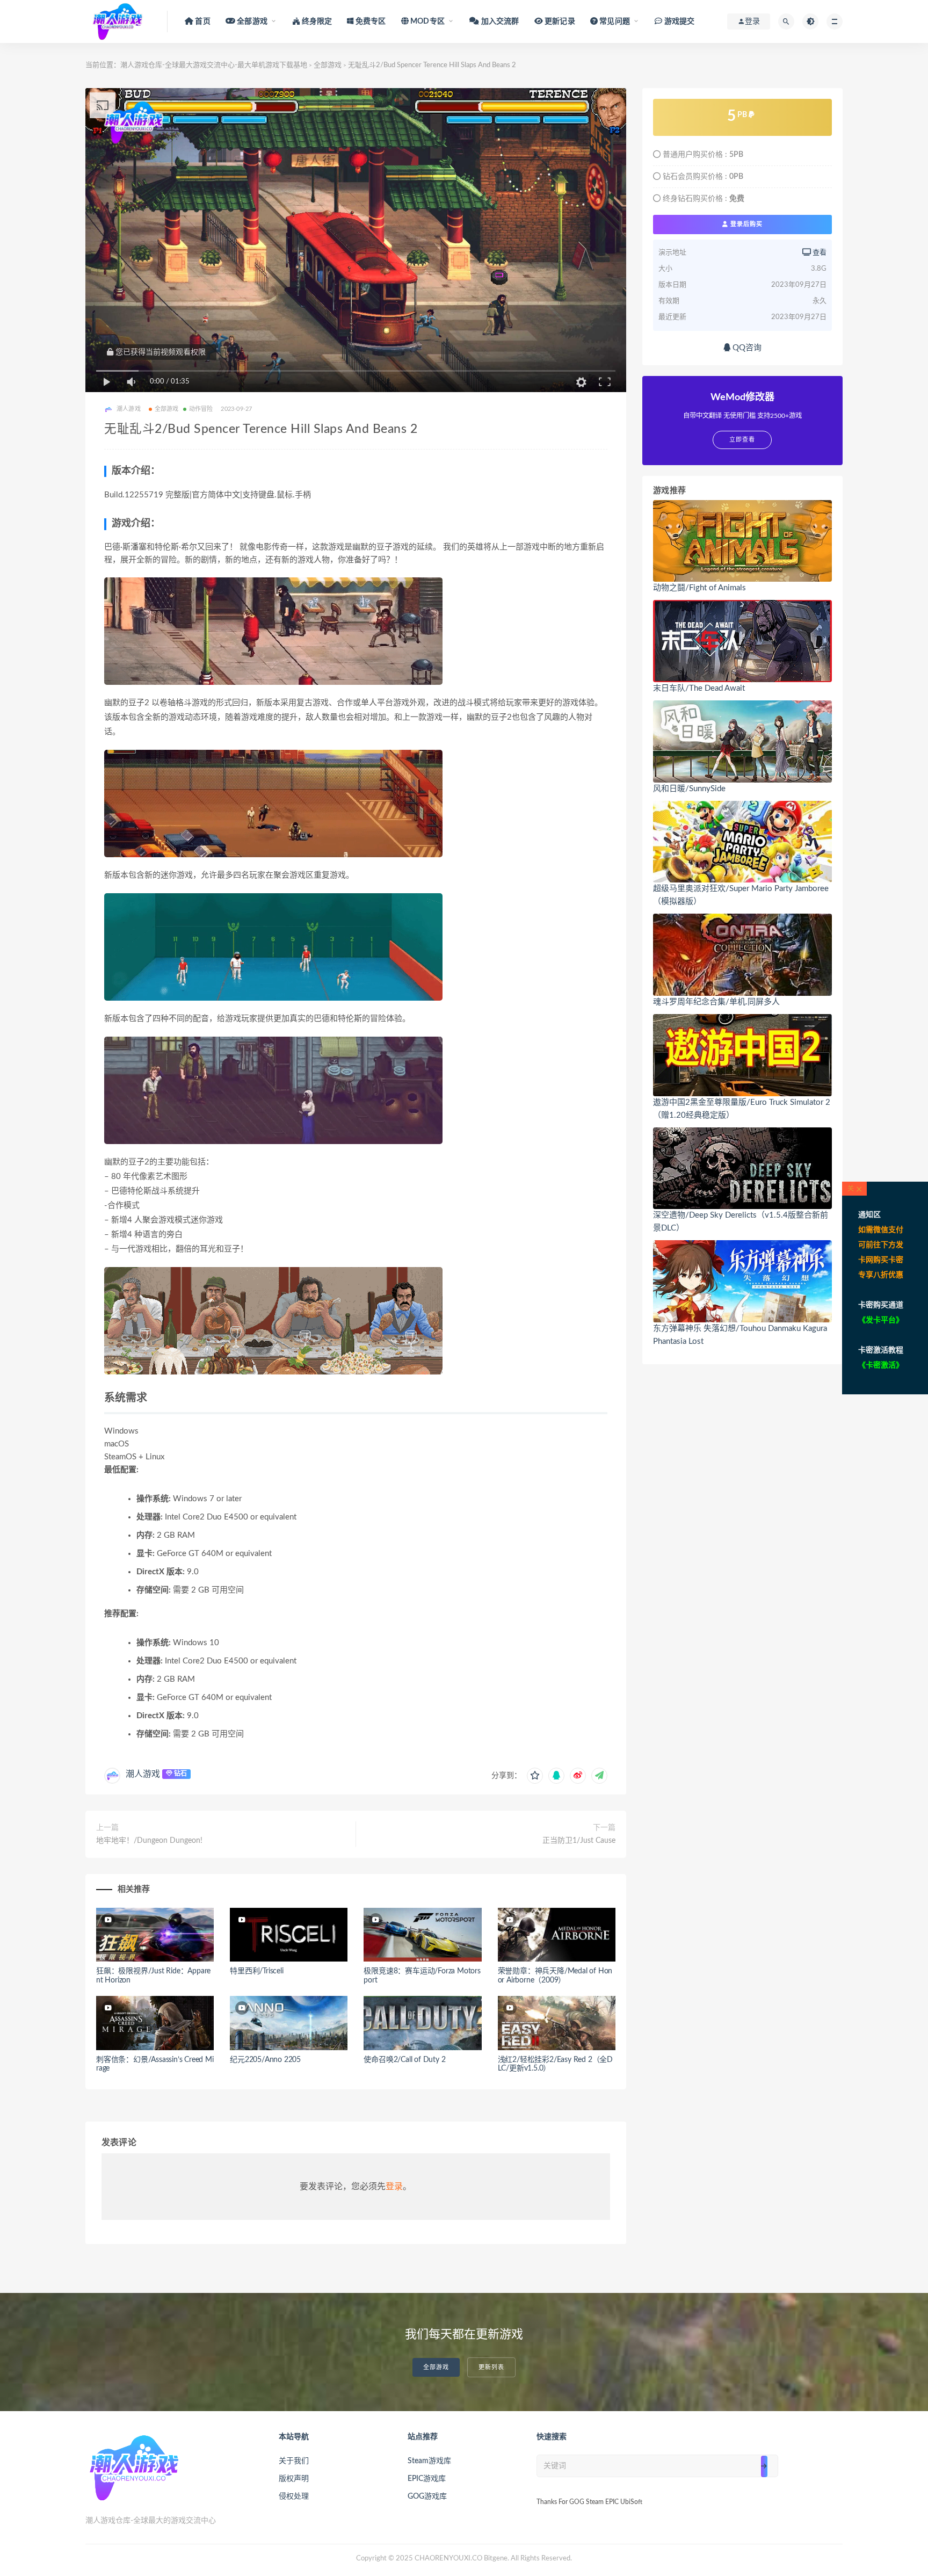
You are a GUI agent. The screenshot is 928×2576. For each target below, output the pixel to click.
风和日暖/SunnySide (689, 789)
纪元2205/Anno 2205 (265, 2060)
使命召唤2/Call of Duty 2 (404, 2060)
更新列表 (491, 2367)
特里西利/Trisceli (256, 1971)
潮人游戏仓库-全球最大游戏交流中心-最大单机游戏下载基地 (214, 65)
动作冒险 (201, 409)
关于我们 (294, 2461)
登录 (394, 2187)
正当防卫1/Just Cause (579, 1841)
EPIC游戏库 (427, 2479)
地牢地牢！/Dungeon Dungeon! (149, 1841)
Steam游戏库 (429, 2461)
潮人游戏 (143, 1774)
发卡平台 (881, 1320)
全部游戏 (328, 65)
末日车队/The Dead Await (699, 688)
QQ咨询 (746, 348)
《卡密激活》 (881, 1365)
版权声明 (294, 2479)
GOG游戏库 (427, 2497)
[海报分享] (599, 1776)
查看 (819, 253)
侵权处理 (294, 2497)
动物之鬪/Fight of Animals (699, 588)
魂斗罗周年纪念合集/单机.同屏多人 (716, 1002)
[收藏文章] (535, 1776)
